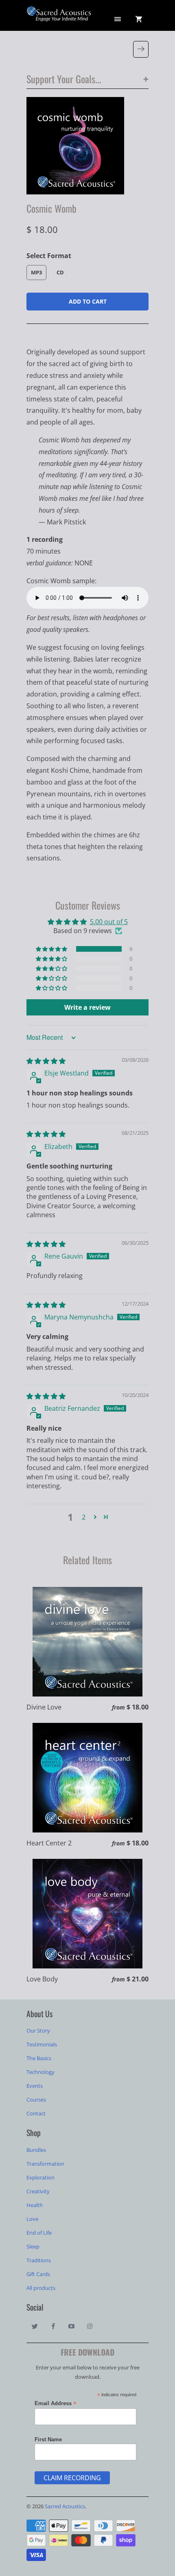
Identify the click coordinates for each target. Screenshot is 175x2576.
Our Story (38, 2031)
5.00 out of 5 (109, 922)
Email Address (56, 2404)
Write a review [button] (87, 1007)
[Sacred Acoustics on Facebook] (53, 2326)
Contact (36, 2113)
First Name (48, 2439)
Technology (40, 2072)
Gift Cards (38, 2274)
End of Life (39, 2233)
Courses (36, 2100)
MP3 (36, 272)
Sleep (33, 2246)
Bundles (36, 2150)
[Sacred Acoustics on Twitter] (35, 2326)
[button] (52, 949)
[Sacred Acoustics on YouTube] (72, 2326)
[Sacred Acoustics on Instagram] (90, 2326)
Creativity (38, 2191)
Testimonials (42, 2044)
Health (35, 2205)
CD (60, 272)
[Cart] (139, 19)
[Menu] (118, 19)
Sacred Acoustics (65, 2506)
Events (35, 2086)
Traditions (39, 2260)
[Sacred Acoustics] (59, 18)
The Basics (39, 2058)
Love (32, 2219)
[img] (46, 1061)
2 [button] (84, 1517)
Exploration (40, 2177)
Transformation (45, 2164)
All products (41, 2288)
